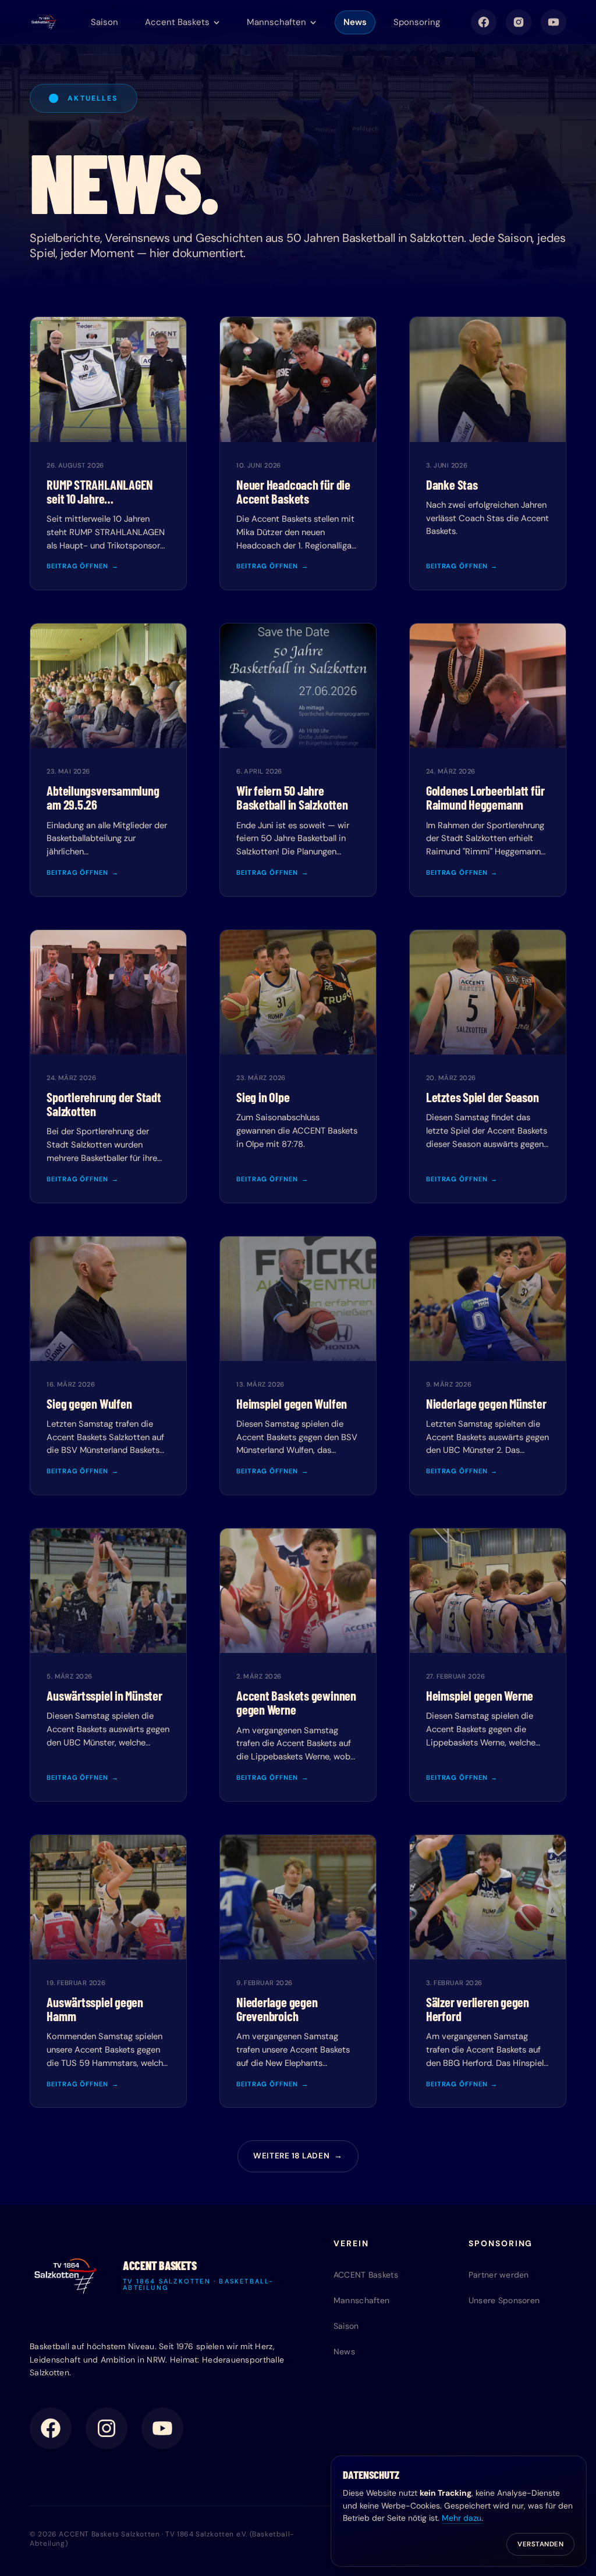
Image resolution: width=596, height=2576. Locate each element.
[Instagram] (519, 22)
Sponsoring (417, 22)
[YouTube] (554, 22)
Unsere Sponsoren (504, 2300)
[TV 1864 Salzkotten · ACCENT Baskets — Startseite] (45, 22)
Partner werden (499, 2275)
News (355, 22)
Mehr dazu (462, 2518)
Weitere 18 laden (298, 2156)
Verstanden (540, 2544)
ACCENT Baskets (366, 2275)
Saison (104, 22)
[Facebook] (484, 22)
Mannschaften (361, 2300)
